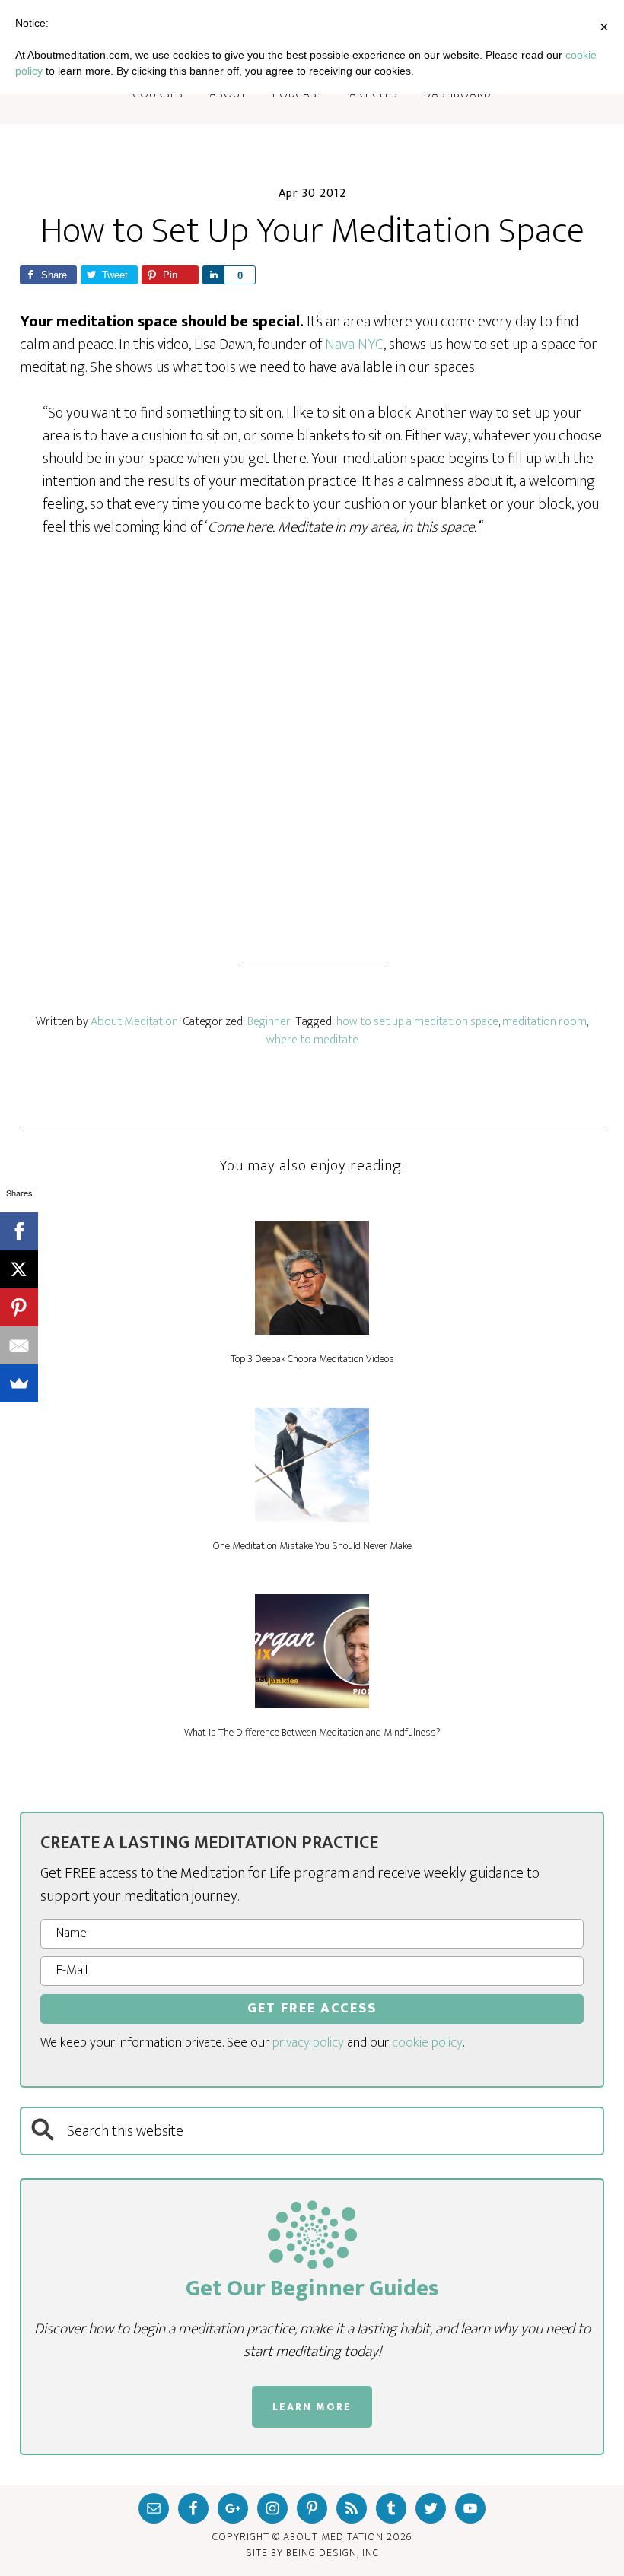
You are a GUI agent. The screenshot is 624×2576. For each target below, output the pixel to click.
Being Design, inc (333, 2553)
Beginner (269, 1022)
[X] (19, 1269)
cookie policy (427, 2043)
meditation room (544, 1022)
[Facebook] (19, 1231)
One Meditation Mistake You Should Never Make (312, 1546)
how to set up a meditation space (417, 1022)
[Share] (213, 275)
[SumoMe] (19, 1383)
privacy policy (308, 2043)
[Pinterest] (19, 1307)
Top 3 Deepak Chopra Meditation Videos (312, 1359)
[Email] (19, 1345)
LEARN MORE (312, 2407)
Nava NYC (354, 345)
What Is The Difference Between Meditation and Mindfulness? (312, 1732)
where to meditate (312, 1040)
